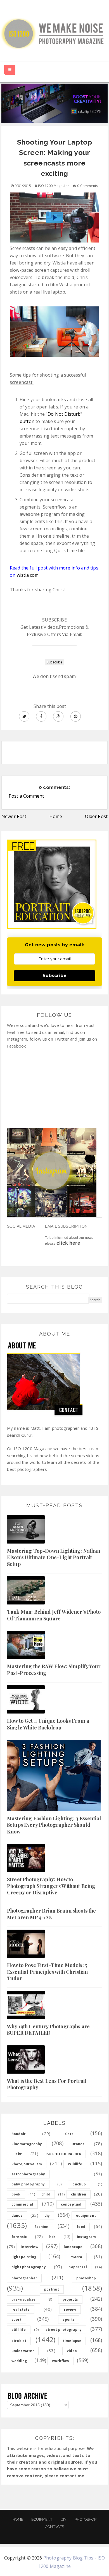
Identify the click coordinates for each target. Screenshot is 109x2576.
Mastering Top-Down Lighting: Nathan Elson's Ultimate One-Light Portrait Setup (54, 1557)
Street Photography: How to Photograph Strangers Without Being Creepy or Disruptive (51, 1886)
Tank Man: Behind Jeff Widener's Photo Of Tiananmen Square (54, 1615)
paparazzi (78, 2267)
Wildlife (75, 2164)
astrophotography (28, 2174)
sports (69, 2319)
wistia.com (28, 575)
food (81, 2227)
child (46, 2194)
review (70, 2309)
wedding (19, 2361)
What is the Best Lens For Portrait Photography (47, 2084)
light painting (24, 2257)
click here (68, 1243)
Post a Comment (26, 796)
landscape (73, 2247)
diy (47, 2215)
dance (17, 2215)
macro (76, 2257)
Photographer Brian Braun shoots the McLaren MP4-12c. (52, 1914)
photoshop (86, 2278)
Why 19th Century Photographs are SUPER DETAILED (48, 2030)
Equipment (42, 2519)
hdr (52, 2237)
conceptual (71, 2204)
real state (21, 2309)
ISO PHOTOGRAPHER (64, 2154)
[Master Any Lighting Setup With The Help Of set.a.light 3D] (54, 103)
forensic (19, 2237)
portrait (52, 2289)
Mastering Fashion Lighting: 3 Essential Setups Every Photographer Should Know (54, 1825)
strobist (19, 2341)
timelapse (72, 2341)
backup (79, 2184)
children (79, 2194)
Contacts (54, 2527)
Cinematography (27, 2144)
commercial (22, 2204)
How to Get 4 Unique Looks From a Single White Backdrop (48, 1724)
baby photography (28, 2184)
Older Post (96, 816)
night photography (29, 2267)
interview (29, 2247)
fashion (41, 2227)
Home (56, 816)
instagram (86, 2237)
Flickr (17, 2154)
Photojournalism (27, 2164)
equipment (86, 2215)
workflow (61, 2361)
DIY (64, 2519)
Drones (78, 2144)
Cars (69, 2134)
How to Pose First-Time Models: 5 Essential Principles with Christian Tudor (48, 1972)
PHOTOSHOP (85, 2519)
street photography (64, 2330)
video (72, 2351)
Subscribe (54, 976)
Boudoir (19, 2134)
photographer (24, 2278)
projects (70, 2299)
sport (16, 2319)
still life (19, 2330)
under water (23, 2351)
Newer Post (14, 816)
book (16, 2194)
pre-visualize (23, 2299)
